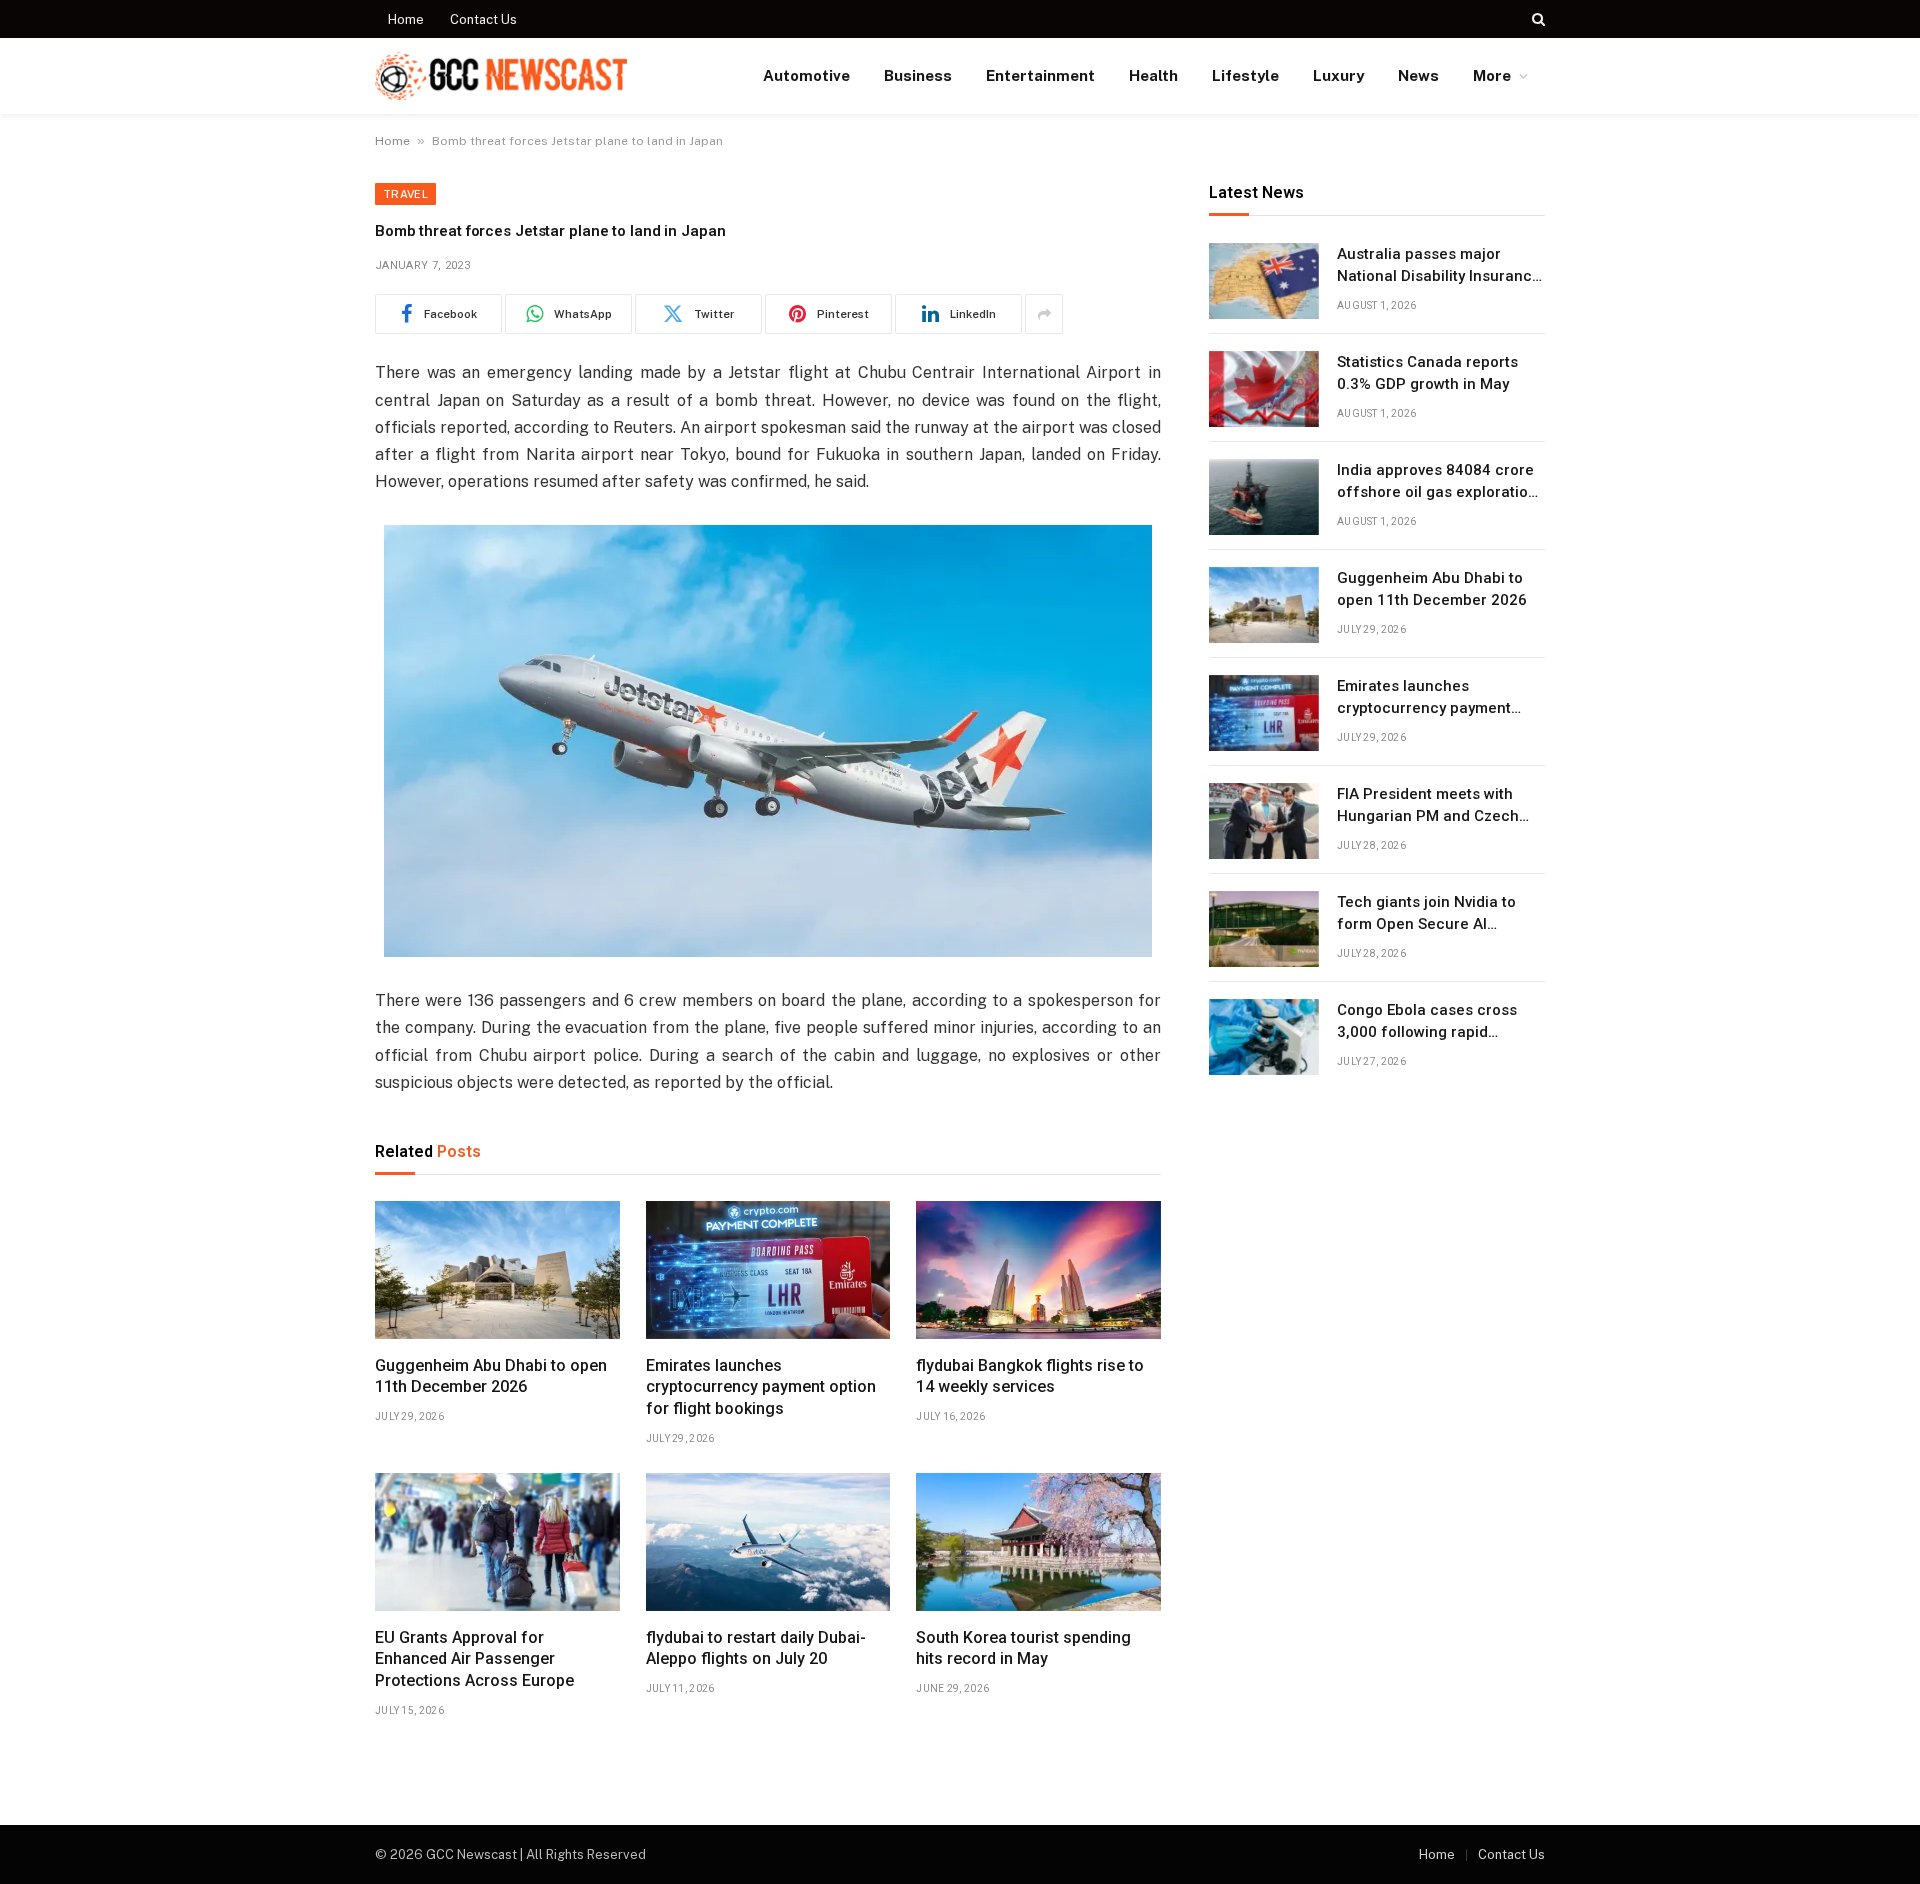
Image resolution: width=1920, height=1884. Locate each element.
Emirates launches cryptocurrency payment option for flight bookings (761, 1387)
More (1492, 75)
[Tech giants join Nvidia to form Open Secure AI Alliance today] (1264, 929)
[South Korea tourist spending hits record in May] (1038, 1542)
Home (406, 19)
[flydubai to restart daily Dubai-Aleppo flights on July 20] (768, 1542)
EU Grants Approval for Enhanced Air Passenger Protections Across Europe (474, 1659)
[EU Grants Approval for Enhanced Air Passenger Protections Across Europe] (497, 1542)
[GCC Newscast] (501, 76)
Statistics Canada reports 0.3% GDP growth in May (1427, 373)
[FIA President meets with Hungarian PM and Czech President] (1264, 821)
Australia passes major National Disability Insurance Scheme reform (1439, 267)
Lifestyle (1245, 75)
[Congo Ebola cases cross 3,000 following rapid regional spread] (1264, 1037)
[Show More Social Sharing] (1044, 314)
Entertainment (1040, 75)
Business (918, 75)
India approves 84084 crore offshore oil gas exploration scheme (1437, 483)
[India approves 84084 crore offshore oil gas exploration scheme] (1264, 497)
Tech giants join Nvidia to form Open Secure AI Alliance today (1426, 915)
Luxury (1338, 75)
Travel (405, 194)
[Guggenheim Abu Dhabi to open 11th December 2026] (497, 1270)
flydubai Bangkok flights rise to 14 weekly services (1030, 1376)
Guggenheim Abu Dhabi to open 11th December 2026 (491, 1376)
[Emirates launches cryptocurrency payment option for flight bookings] (768, 1270)
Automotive (806, 75)
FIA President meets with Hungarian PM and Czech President (1428, 807)
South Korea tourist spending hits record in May (1023, 1648)
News (1418, 75)
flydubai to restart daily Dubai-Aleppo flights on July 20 (756, 1648)
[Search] (1536, 19)
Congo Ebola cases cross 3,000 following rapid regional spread (1427, 1023)
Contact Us (483, 19)
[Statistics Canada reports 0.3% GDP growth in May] (1264, 389)
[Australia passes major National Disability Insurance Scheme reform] (1264, 281)
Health (1153, 75)
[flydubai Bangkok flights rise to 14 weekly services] (1038, 1270)
